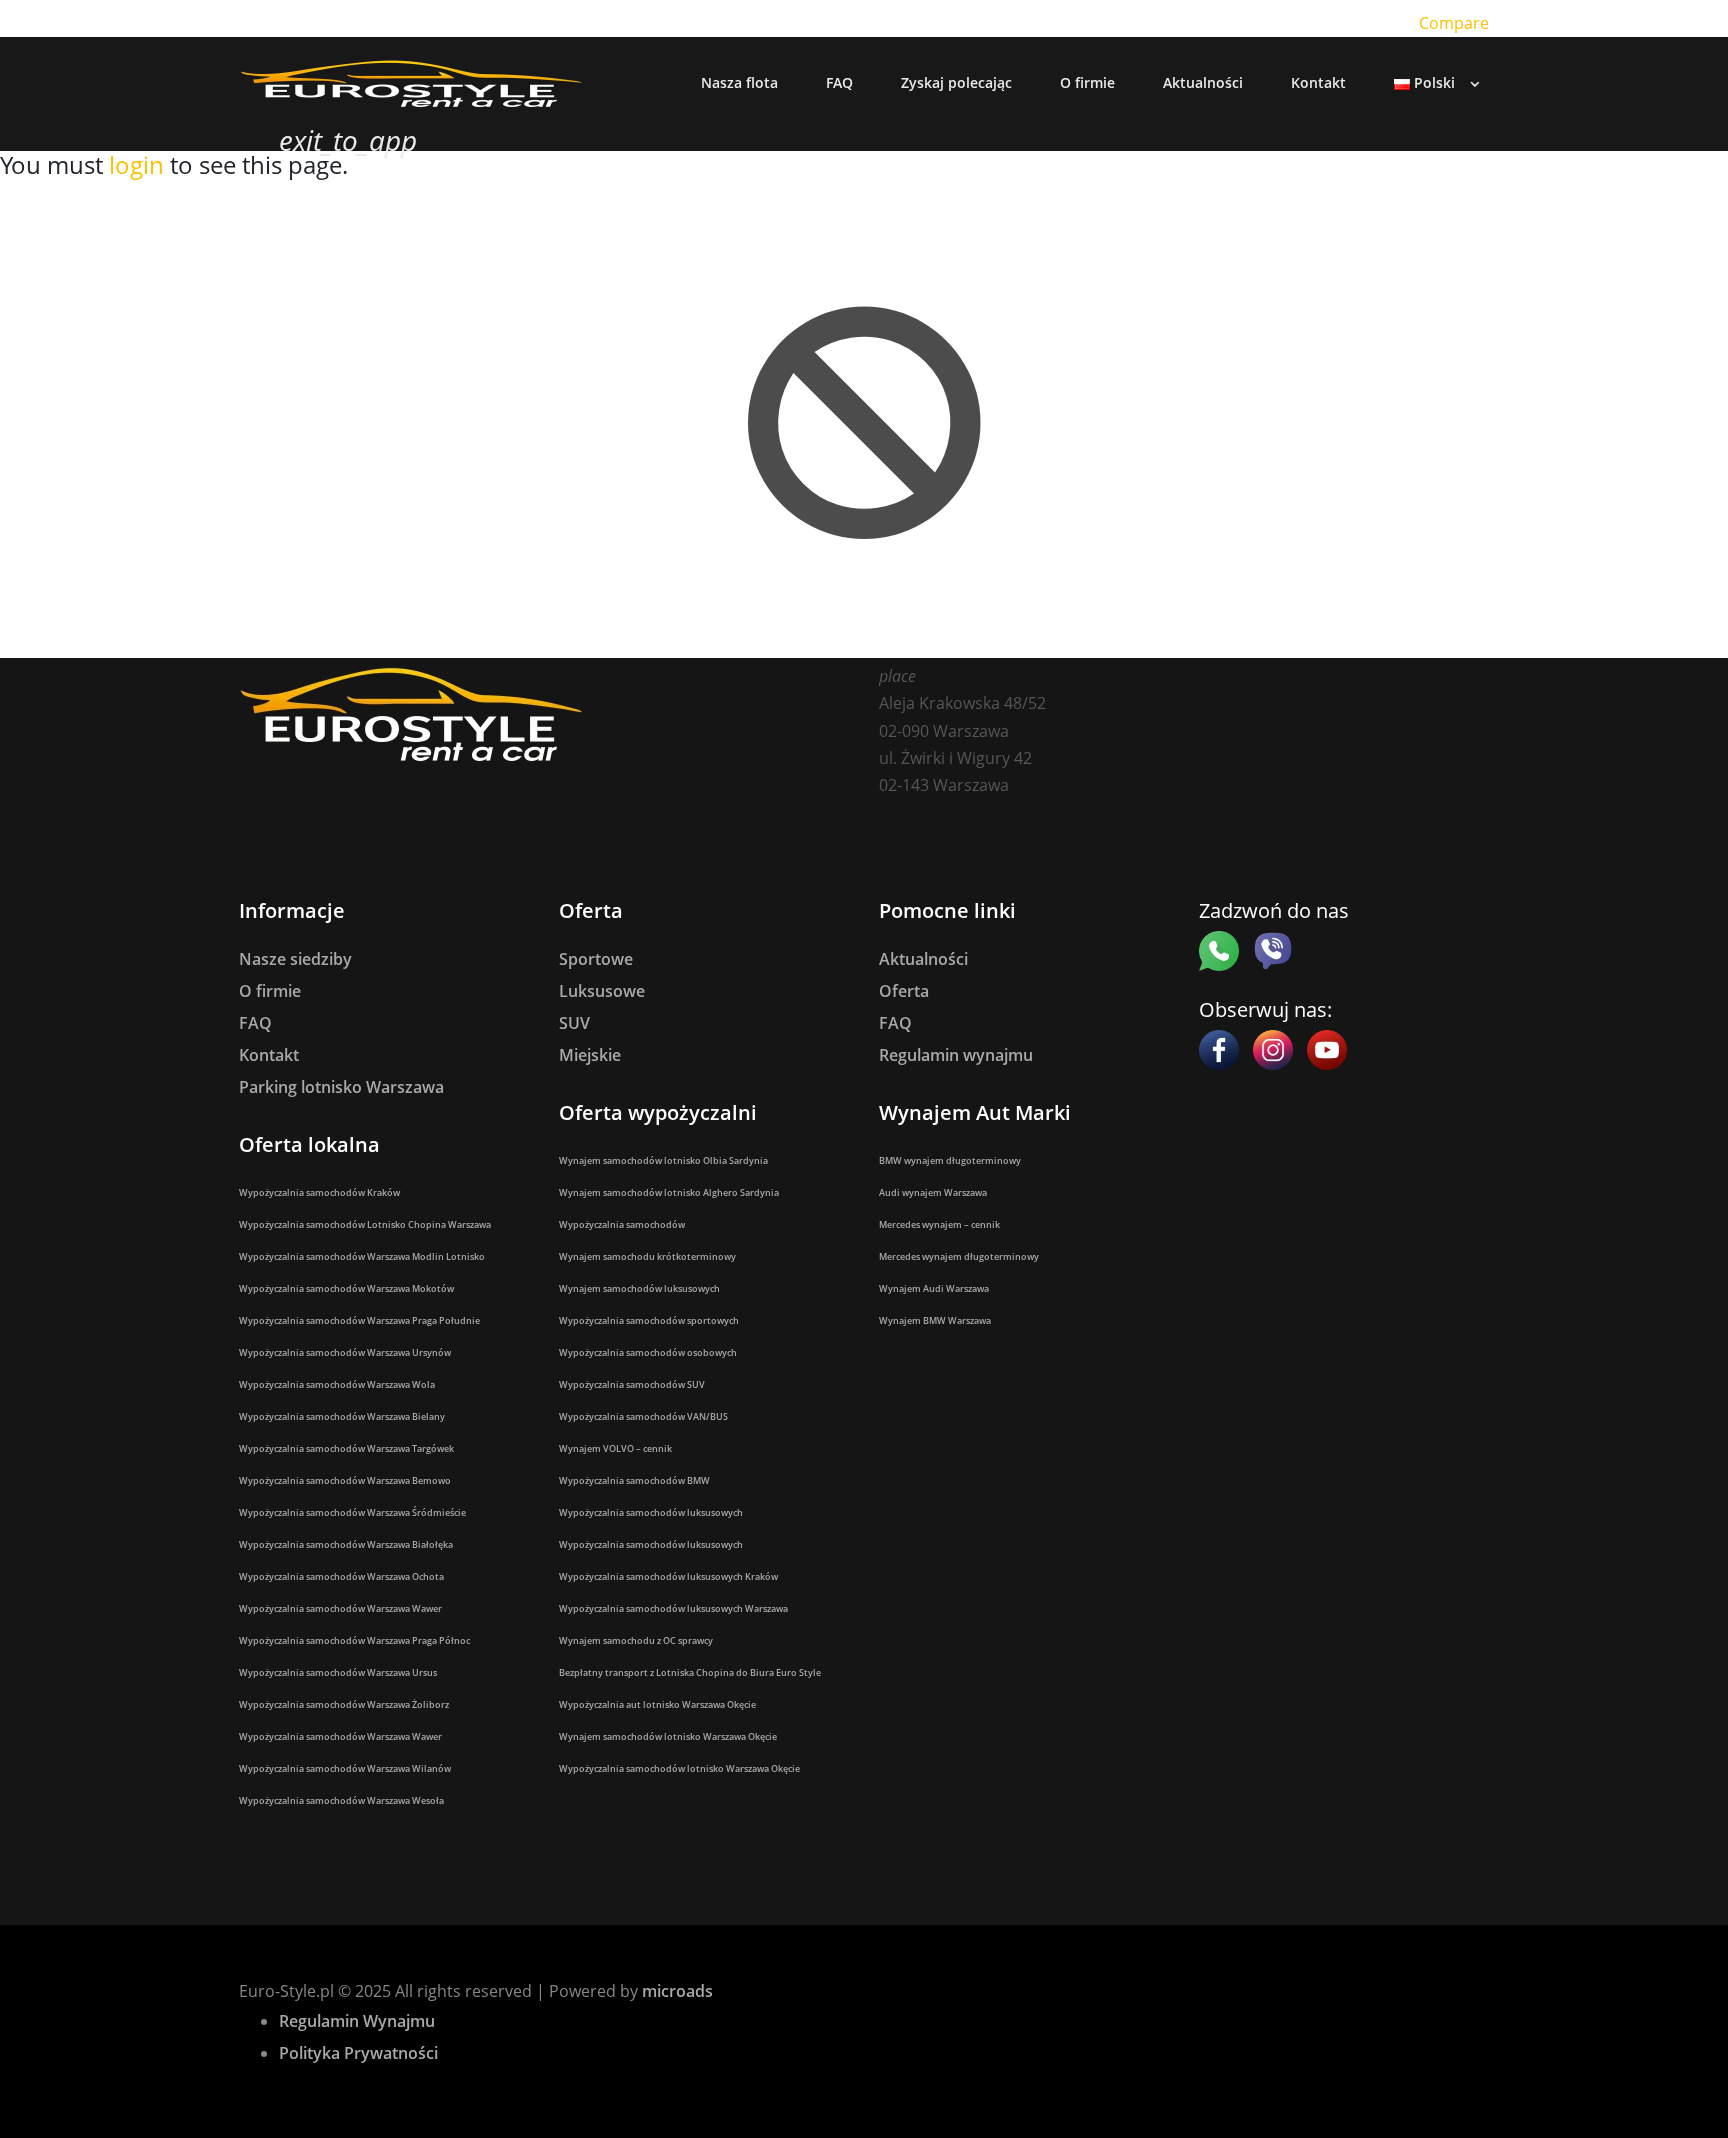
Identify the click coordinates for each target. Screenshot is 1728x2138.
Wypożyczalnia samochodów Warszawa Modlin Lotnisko (362, 1256)
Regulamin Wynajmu (357, 2021)
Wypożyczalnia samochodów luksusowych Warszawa (673, 1608)
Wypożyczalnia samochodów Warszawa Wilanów (345, 1768)
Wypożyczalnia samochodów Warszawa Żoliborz (344, 1704)
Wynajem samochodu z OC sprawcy (636, 1640)
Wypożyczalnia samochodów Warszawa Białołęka (346, 1544)
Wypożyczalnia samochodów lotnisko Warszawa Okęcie (679, 1768)
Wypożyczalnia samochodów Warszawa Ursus (338, 1672)
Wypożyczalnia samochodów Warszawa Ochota (341, 1576)
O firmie (270, 991)
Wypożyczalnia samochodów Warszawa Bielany (342, 1416)
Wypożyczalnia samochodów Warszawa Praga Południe (359, 1320)
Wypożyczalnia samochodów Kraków (319, 1192)
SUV (574, 1023)
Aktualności (923, 959)
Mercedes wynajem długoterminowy (959, 1256)
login (136, 164)
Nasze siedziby (295, 959)
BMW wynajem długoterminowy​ (950, 1160)
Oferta (904, 991)
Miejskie (590, 1055)
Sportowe (596, 959)
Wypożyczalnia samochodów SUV (632, 1384)
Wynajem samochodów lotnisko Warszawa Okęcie (668, 1736)
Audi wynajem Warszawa (933, 1192)
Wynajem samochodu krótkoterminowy (647, 1256)
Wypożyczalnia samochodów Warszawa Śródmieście (352, 1512)
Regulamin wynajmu (956, 1055)
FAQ (255, 1023)
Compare (1454, 23)
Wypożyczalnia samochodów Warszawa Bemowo (345, 1480)
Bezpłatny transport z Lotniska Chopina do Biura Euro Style (690, 1672)
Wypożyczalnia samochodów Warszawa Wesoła (341, 1800)
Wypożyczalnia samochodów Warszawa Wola (337, 1384)
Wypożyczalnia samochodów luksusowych (651, 1512)
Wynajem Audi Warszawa (934, 1288)
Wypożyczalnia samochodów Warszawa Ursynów (345, 1352)
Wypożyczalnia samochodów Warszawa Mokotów (346, 1288)
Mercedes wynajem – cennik (939, 1224)
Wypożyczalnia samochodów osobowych (648, 1352)
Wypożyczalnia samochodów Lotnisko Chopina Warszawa (365, 1224)
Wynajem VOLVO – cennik (615, 1448)
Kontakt (269, 1055)
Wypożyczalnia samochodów (622, 1224)
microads (677, 1991)
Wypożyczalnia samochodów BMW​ (634, 1480)
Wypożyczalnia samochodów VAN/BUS (643, 1416)
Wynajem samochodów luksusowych (639, 1288)
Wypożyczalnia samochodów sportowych (649, 1320)
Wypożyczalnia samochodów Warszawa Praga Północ (354, 1640)
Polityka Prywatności (358, 2053)
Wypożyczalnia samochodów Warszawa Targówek (346, 1448)
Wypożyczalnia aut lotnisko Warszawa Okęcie (657, 1704)
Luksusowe (602, 991)
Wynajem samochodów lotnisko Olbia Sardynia (663, 1160)
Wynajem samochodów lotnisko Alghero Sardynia (669, 1192)
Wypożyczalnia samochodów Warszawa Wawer (340, 1608)
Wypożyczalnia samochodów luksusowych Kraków (668, 1576)
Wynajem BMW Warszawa (935, 1320)
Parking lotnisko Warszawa (341, 1087)
